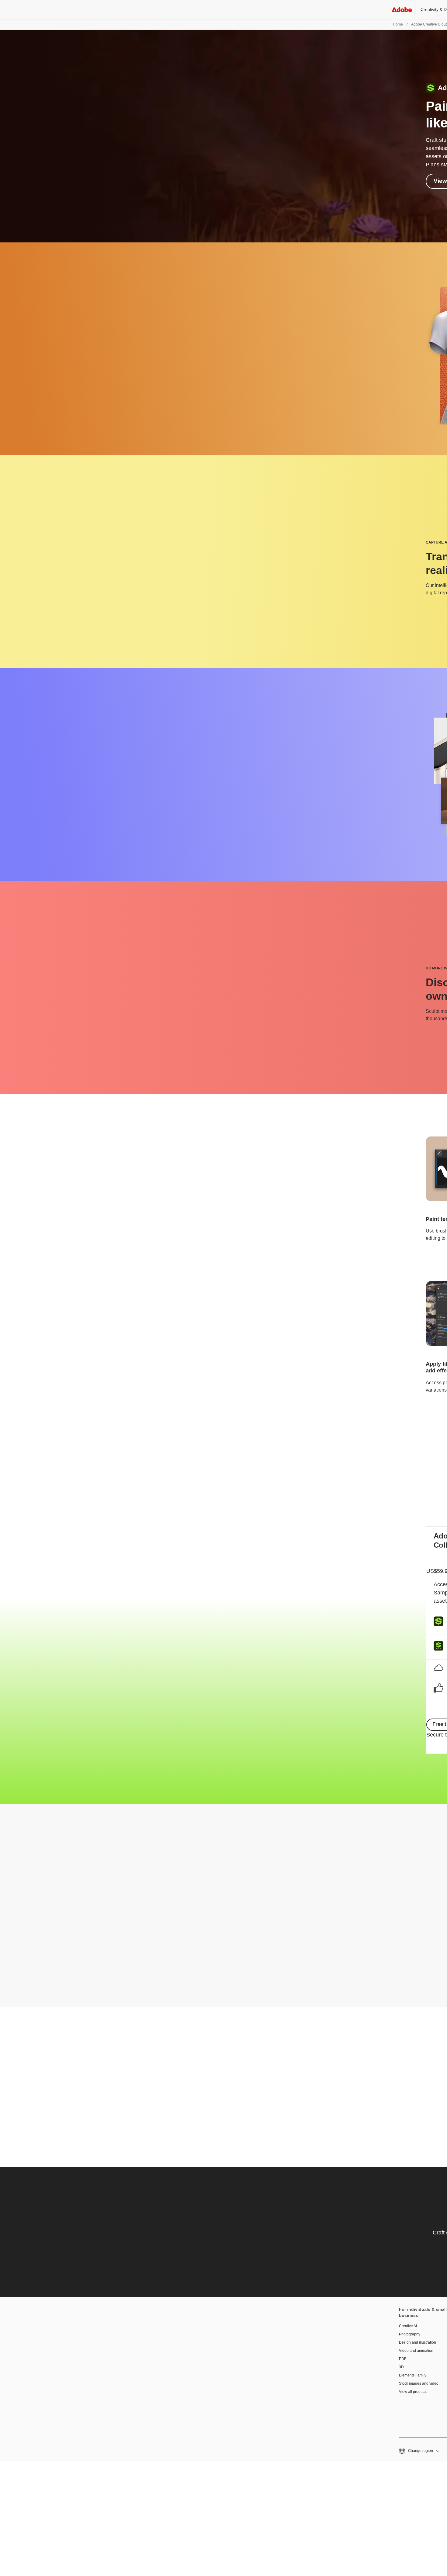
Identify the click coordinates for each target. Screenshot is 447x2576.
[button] (419, 2451)
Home (398, 24)
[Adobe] (402, 10)
